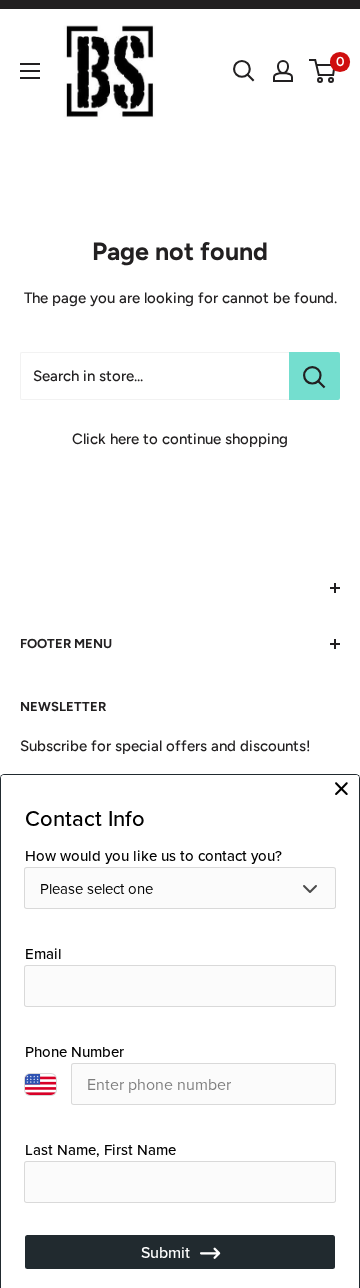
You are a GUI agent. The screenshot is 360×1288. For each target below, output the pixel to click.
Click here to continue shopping (180, 439)
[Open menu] (30, 71)
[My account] (283, 71)
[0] (323, 71)
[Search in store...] (314, 376)
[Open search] (244, 71)
